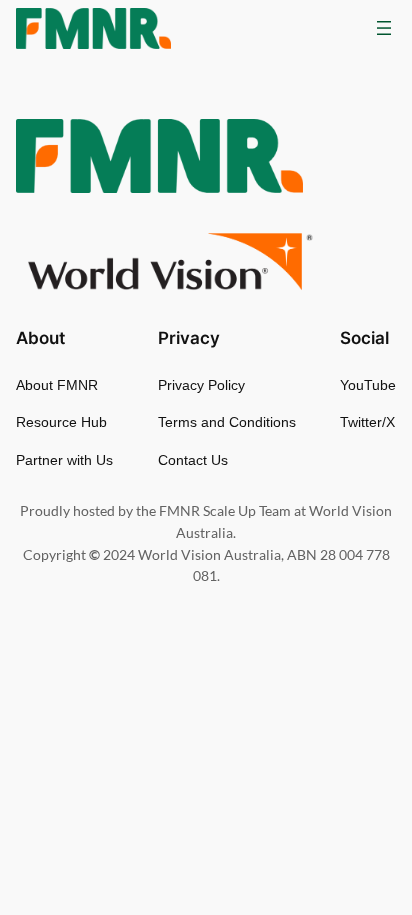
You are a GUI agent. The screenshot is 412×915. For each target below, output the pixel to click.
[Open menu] (384, 28)
